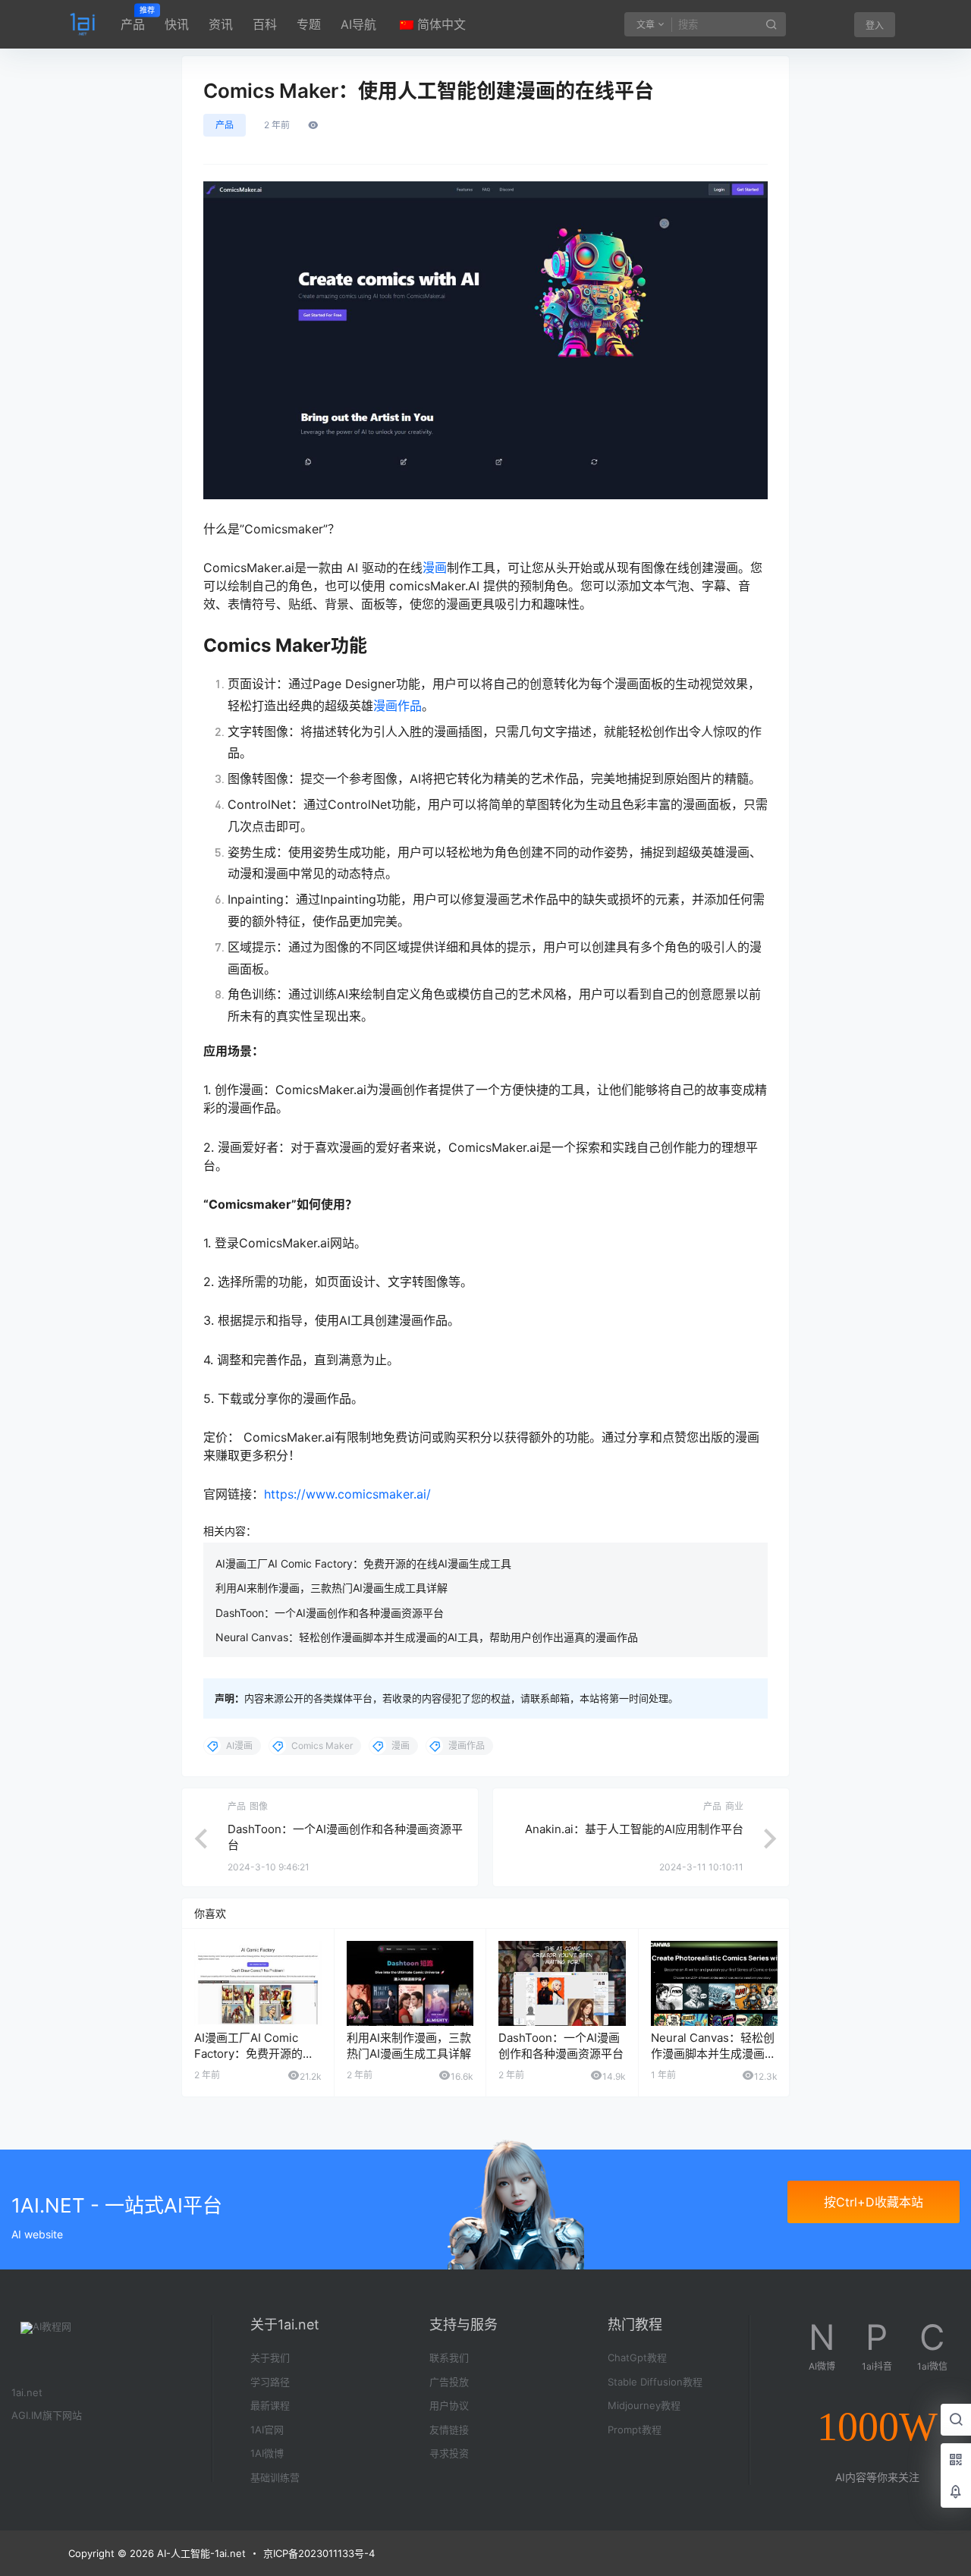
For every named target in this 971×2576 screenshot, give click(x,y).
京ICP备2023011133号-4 (319, 2553)
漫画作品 (398, 706)
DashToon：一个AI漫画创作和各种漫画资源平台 (330, 1613)
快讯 (177, 24)
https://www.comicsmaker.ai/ (347, 1494)
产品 (133, 19)
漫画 (435, 568)
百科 (265, 24)
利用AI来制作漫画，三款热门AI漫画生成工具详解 (332, 1588)
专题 (309, 24)
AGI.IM (27, 2415)
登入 (875, 25)
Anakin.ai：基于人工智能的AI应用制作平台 (634, 1829)
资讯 (221, 24)
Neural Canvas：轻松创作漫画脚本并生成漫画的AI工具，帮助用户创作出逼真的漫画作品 (427, 1637)
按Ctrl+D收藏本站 (874, 2202)
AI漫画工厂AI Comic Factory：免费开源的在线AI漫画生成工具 (363, 1563)
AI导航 (358, 24)
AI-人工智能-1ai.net (200, 2553)
